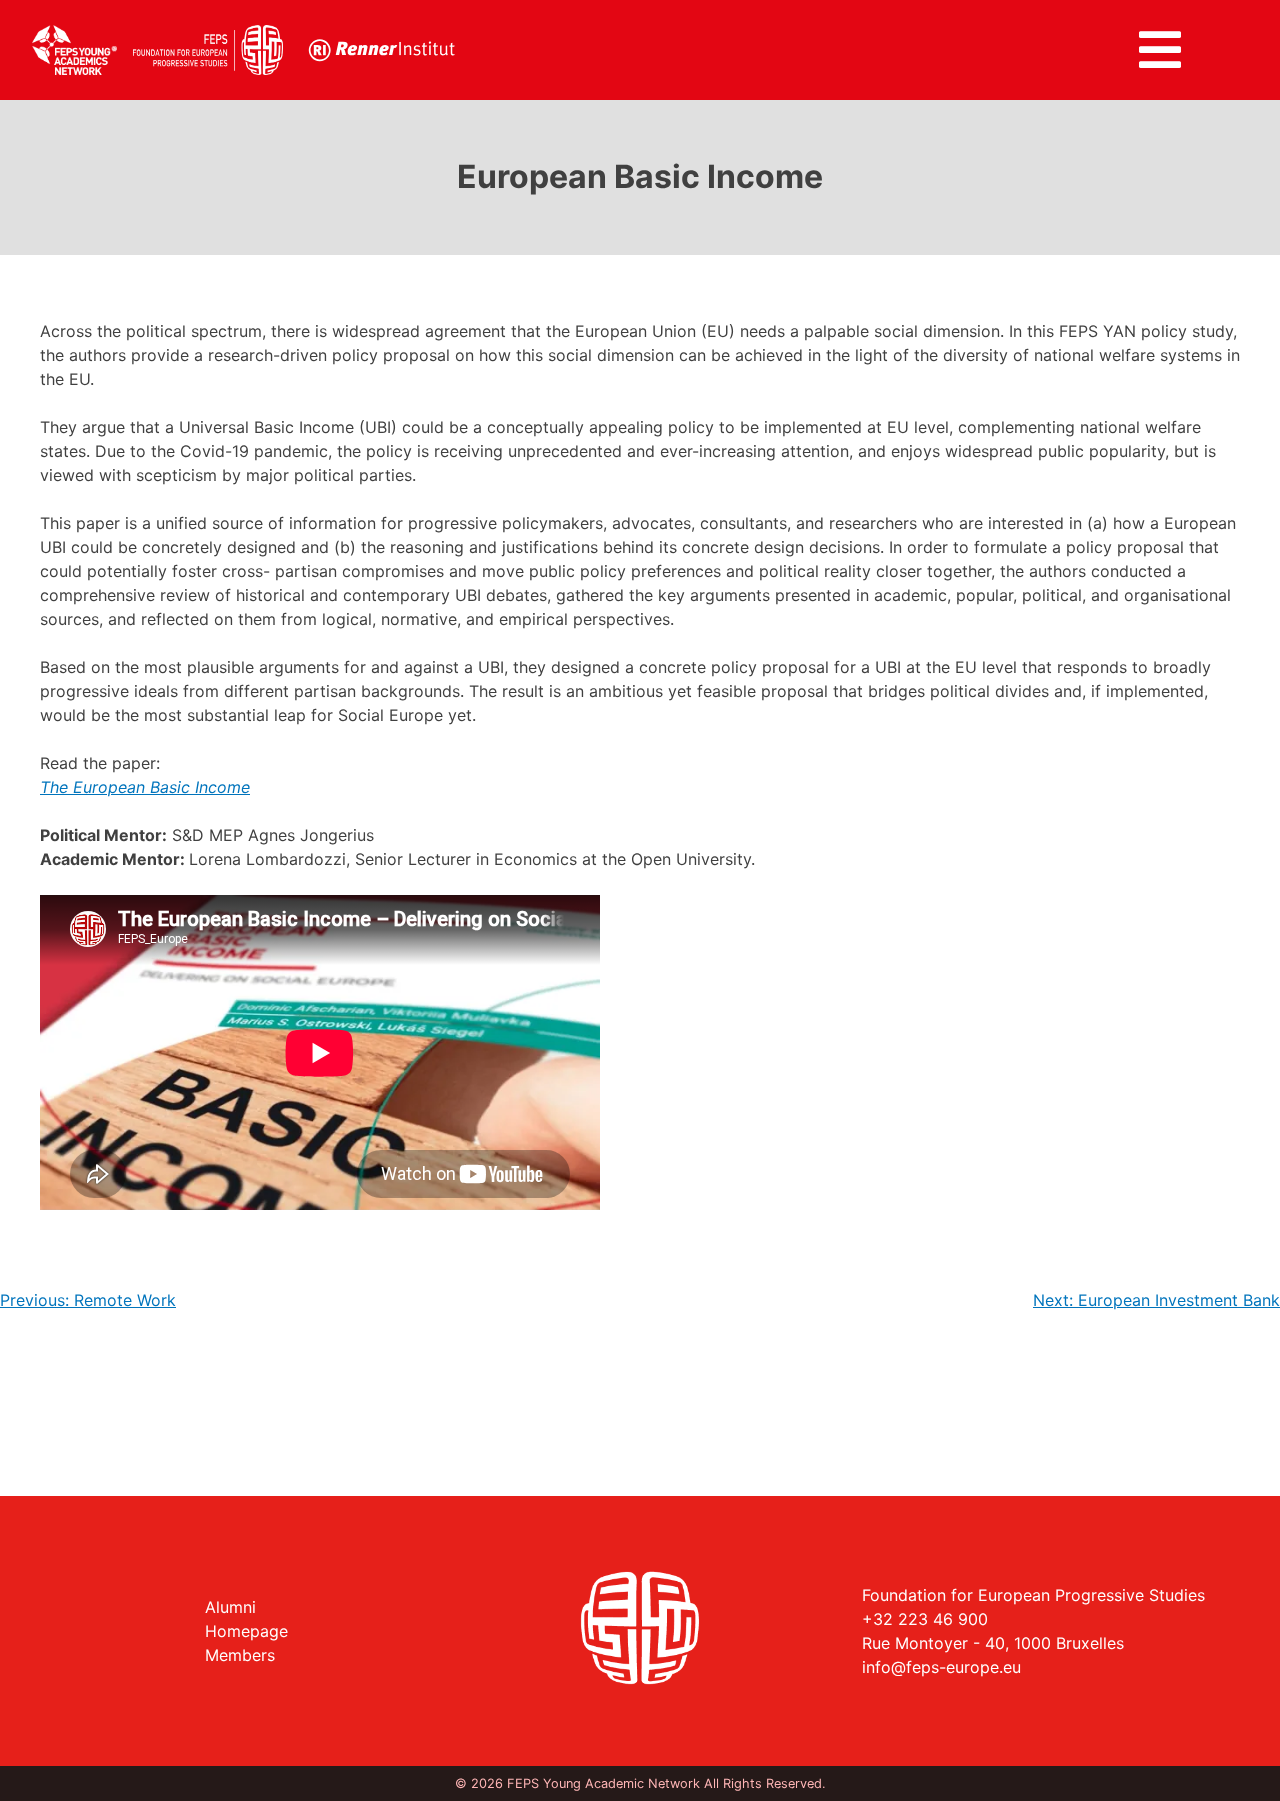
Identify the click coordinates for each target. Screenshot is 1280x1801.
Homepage (246, 1631)
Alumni (230, 1607)
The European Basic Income (145, 787)
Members (240, 1655)
